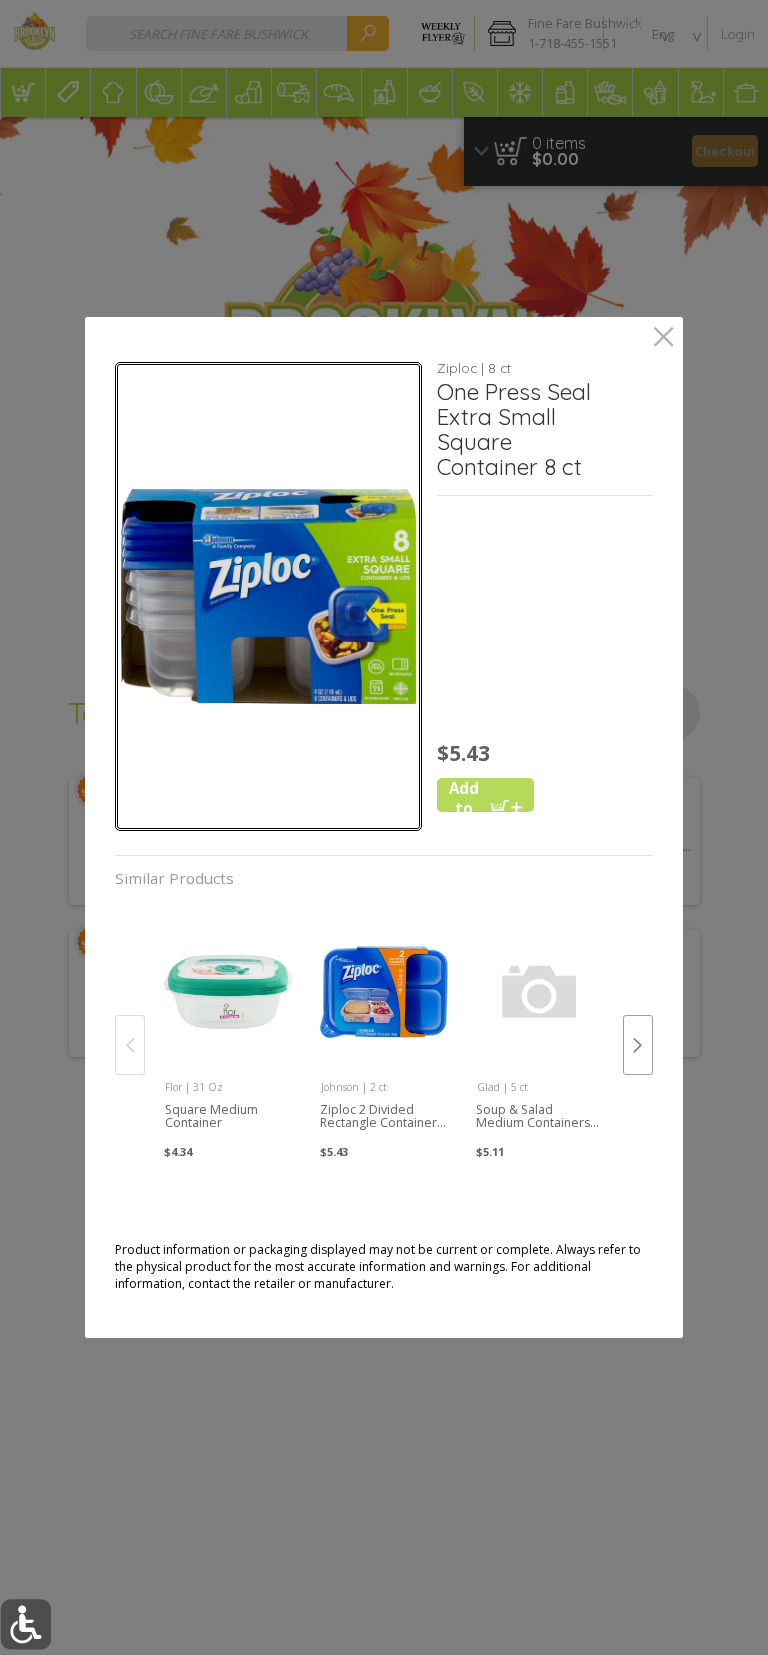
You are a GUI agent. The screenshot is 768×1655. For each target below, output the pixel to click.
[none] (228, 1025)
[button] (268, 596)
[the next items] (638, 1045)
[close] (663, 338)
